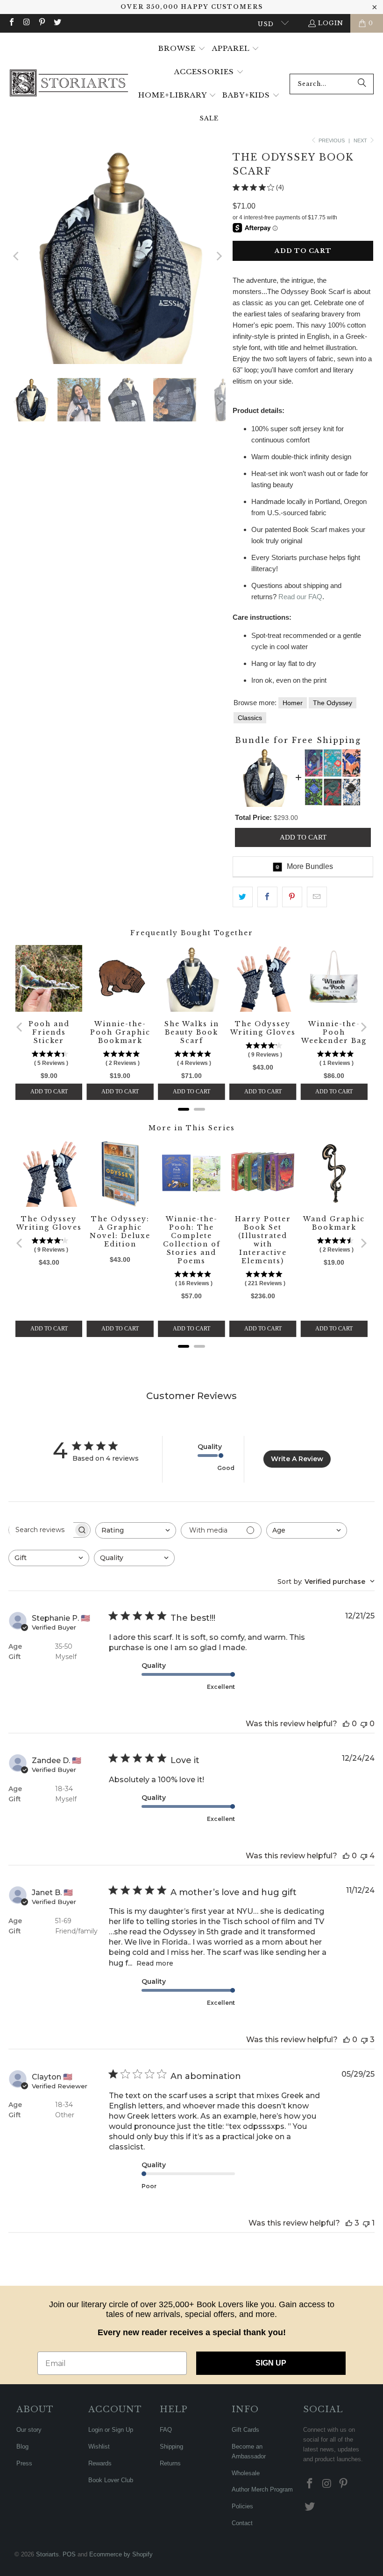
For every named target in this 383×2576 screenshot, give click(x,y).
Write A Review (297, 1459)
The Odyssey (333, 703)
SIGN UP (271, 2363)
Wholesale (246, 2473)
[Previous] (17, 256)
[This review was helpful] (346, 1724)
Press (24, 2463)
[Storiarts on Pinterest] (42, 23)
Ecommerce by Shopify (121, 2554)
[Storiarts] (69, 84)
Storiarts (47, 2554)
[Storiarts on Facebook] (11, 23)
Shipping (171, 2446)
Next (361, 140)
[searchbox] (41, 1530)
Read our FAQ (300, 597)
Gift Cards (245, 2430)
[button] (182, 49)
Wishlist (99, 2446)
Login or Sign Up (111, 2430)
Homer (293, 703)
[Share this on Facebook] (267, 897)
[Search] (362, 84)
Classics (250, 718)
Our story (29, 2430)
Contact (242, 2523)
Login (331, 23)
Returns (170, 2463)
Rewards (100, 2463)
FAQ (166, 2430)
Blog (22, 2446)
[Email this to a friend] (317, 897)
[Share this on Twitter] (243, 897)
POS (69, 2554)
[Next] (219, 256)
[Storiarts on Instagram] (26, 23)
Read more (155, 1963)
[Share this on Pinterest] (292, 897)
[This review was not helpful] (364, 1724)
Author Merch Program (262, 2489)
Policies (242, 2506)
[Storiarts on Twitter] (57, 23)
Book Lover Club (111, 2480)
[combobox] (332, 84)
